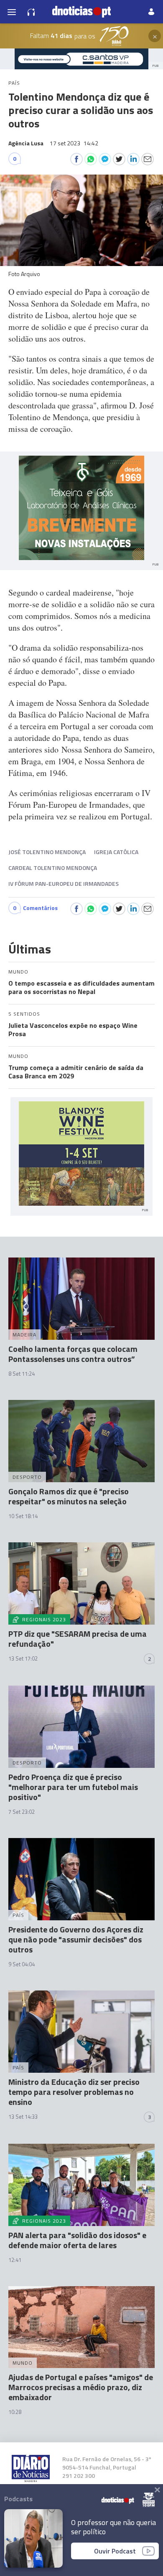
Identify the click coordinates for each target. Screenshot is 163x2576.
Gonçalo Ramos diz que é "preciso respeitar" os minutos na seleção (69, 1496)
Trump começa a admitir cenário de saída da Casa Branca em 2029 (76, 1072)
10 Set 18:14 (23, 1516)
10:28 (15, 2412)
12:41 (15, 2260)
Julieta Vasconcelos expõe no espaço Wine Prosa (73, 1029)
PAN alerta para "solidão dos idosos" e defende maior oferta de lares (77, 2240)
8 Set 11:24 (22, 1374)
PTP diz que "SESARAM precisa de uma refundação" (78, 1639)
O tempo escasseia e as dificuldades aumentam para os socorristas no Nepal (81, 987)
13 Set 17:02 (23, 1658)
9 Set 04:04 (22, 1964)
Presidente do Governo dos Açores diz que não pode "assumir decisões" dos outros (76, 1939)
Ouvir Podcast (115, 2551)
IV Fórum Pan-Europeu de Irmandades (64, 884)
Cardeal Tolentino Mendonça (53, 868)
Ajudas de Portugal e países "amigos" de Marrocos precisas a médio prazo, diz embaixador (81, 2387)
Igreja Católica (116, 852)
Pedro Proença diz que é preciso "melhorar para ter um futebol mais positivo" (73, 1787)
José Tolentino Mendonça (47, 852)
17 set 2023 (74, 143)
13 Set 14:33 (23, 2117)
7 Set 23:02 (22, 1812)
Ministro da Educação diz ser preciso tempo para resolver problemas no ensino (74, 2092)
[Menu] (12, 12)
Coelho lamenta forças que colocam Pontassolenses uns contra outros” (73, 1354)
